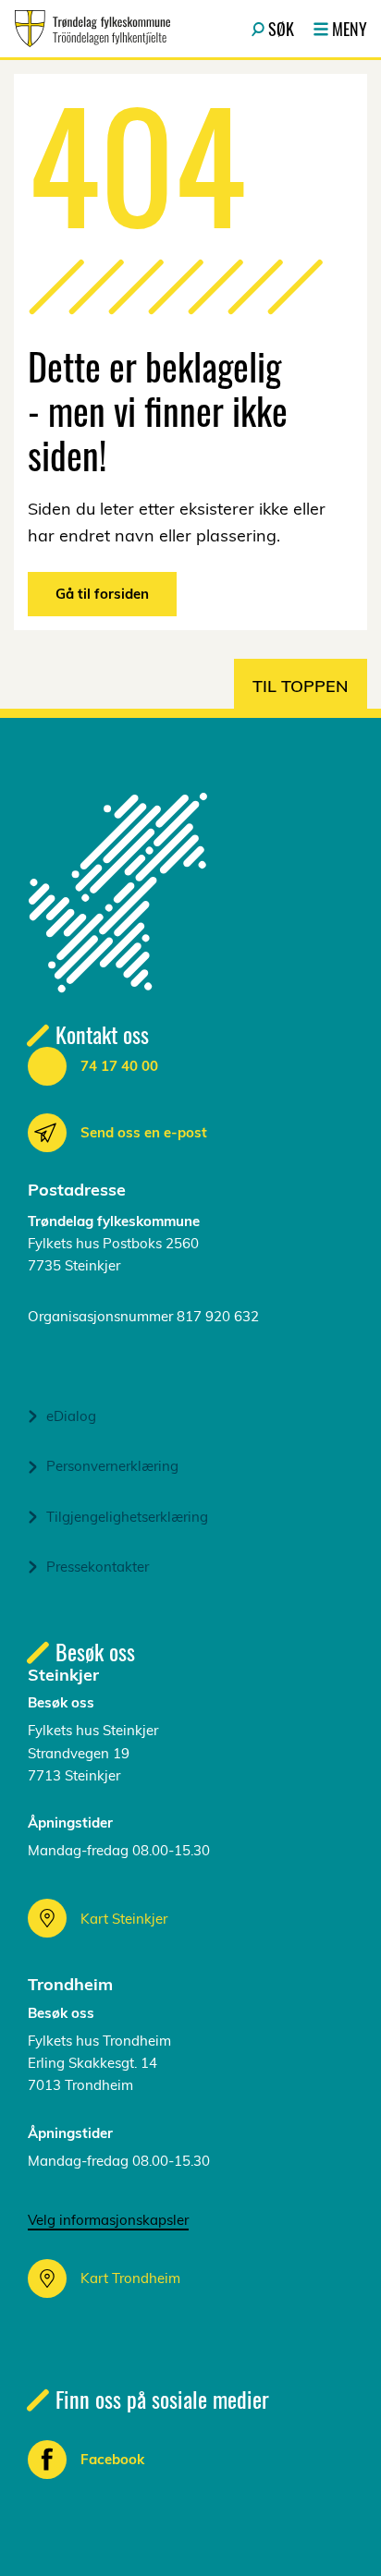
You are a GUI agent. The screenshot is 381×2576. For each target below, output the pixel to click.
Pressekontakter (98, 1567)
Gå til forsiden (102, 594)
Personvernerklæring (112, 1466)
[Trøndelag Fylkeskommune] (92, 29)
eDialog (71, 1416)
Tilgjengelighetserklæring (127, 1517)
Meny (350, 29)
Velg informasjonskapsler (108, 2220)
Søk (281, 29)
